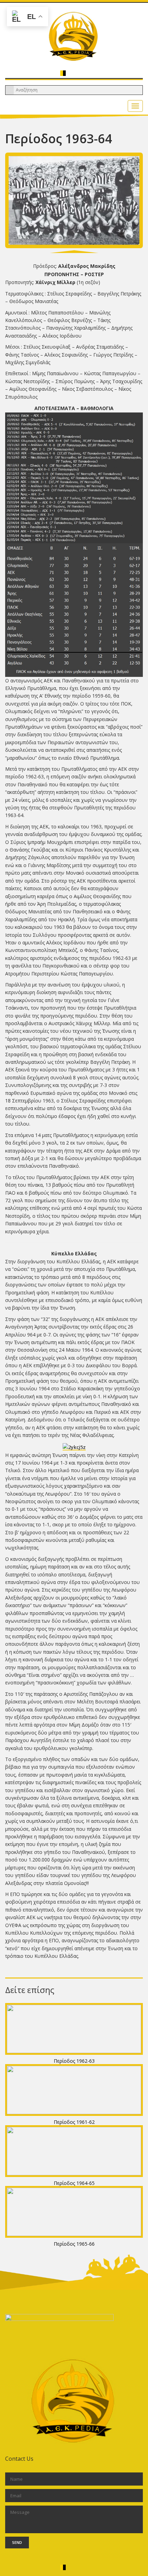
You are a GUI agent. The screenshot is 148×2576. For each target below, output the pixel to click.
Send (17, 2542)
